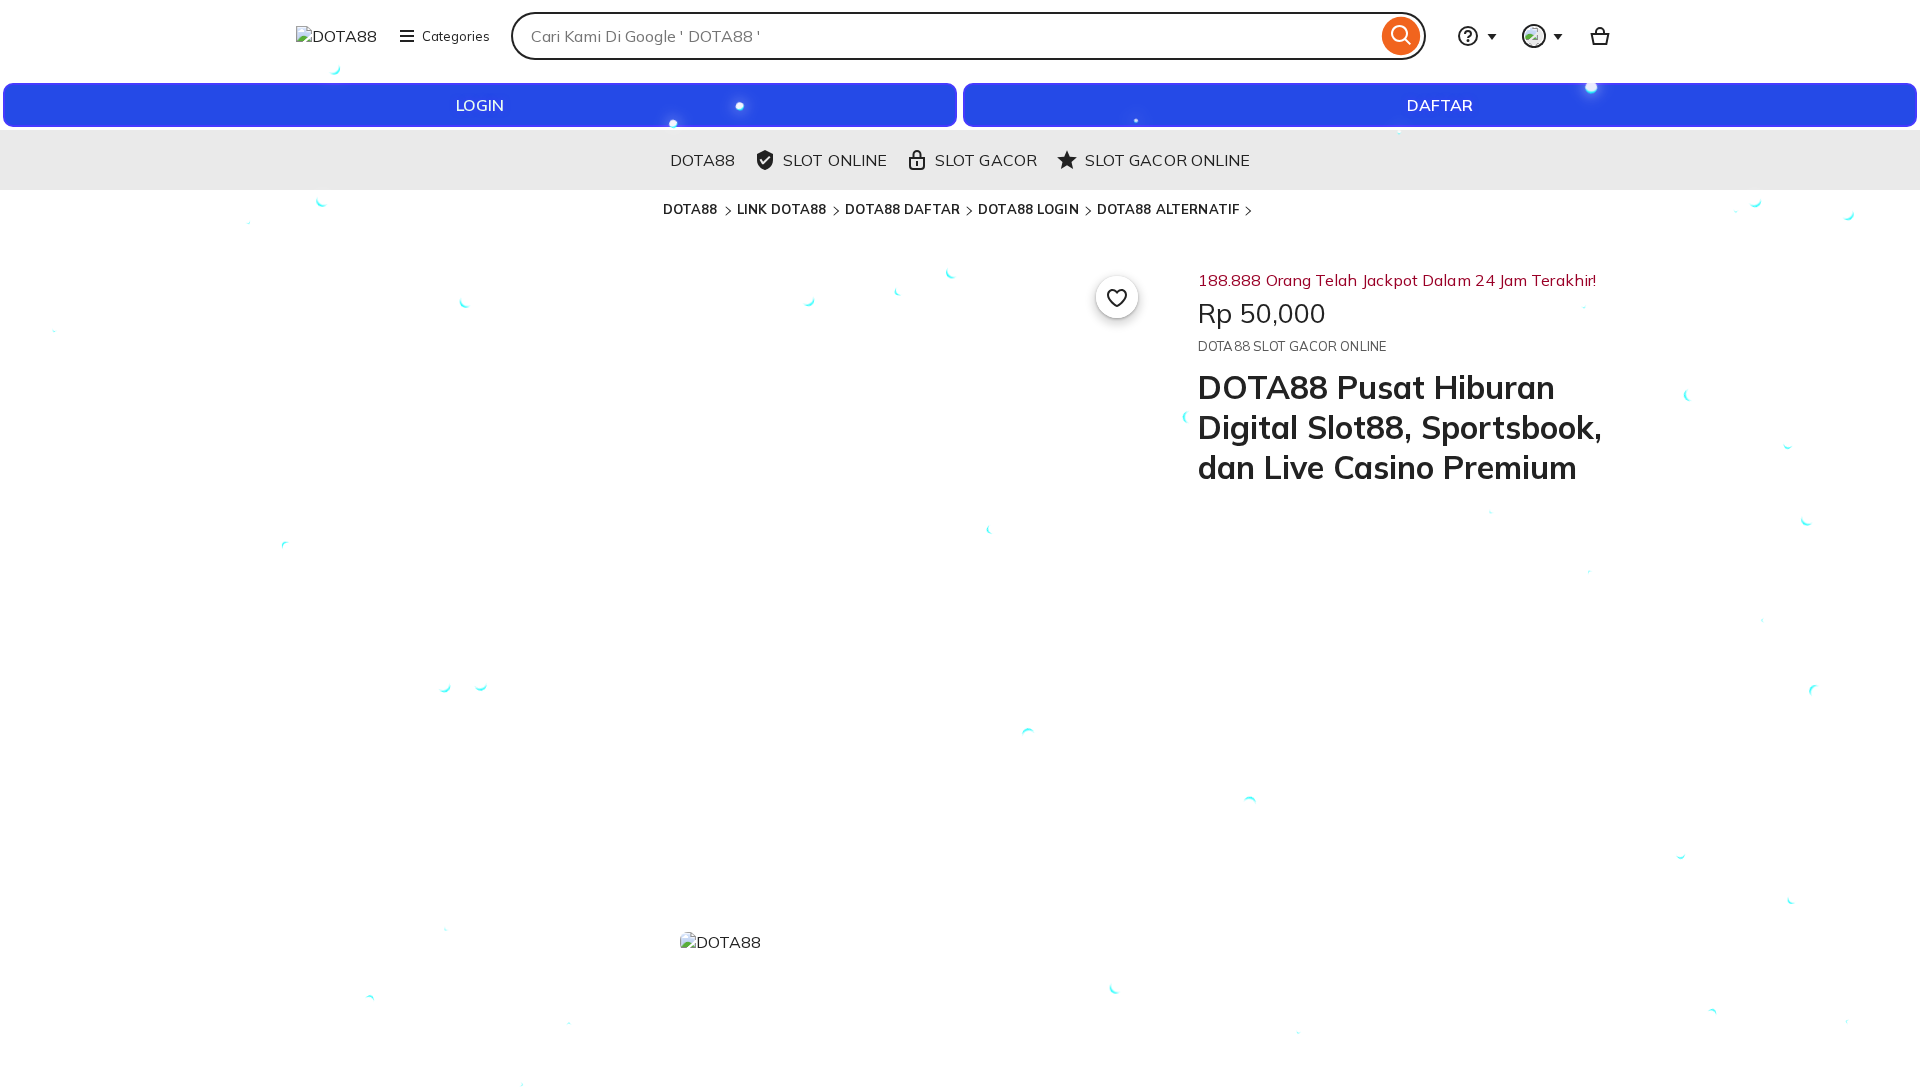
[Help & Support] (1477, 36)
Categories (456, 36)
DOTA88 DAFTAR (902, 209)
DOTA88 (692, 209)
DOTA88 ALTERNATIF (1168, 209)
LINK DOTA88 (784, 209)
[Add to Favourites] (1117, 297)
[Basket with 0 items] (1600, 36)
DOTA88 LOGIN (1028, 209)
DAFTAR (1440, 105)
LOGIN (480, 105)
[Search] (1401, 36)
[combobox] (944, 36)
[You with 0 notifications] (1543, 36)
